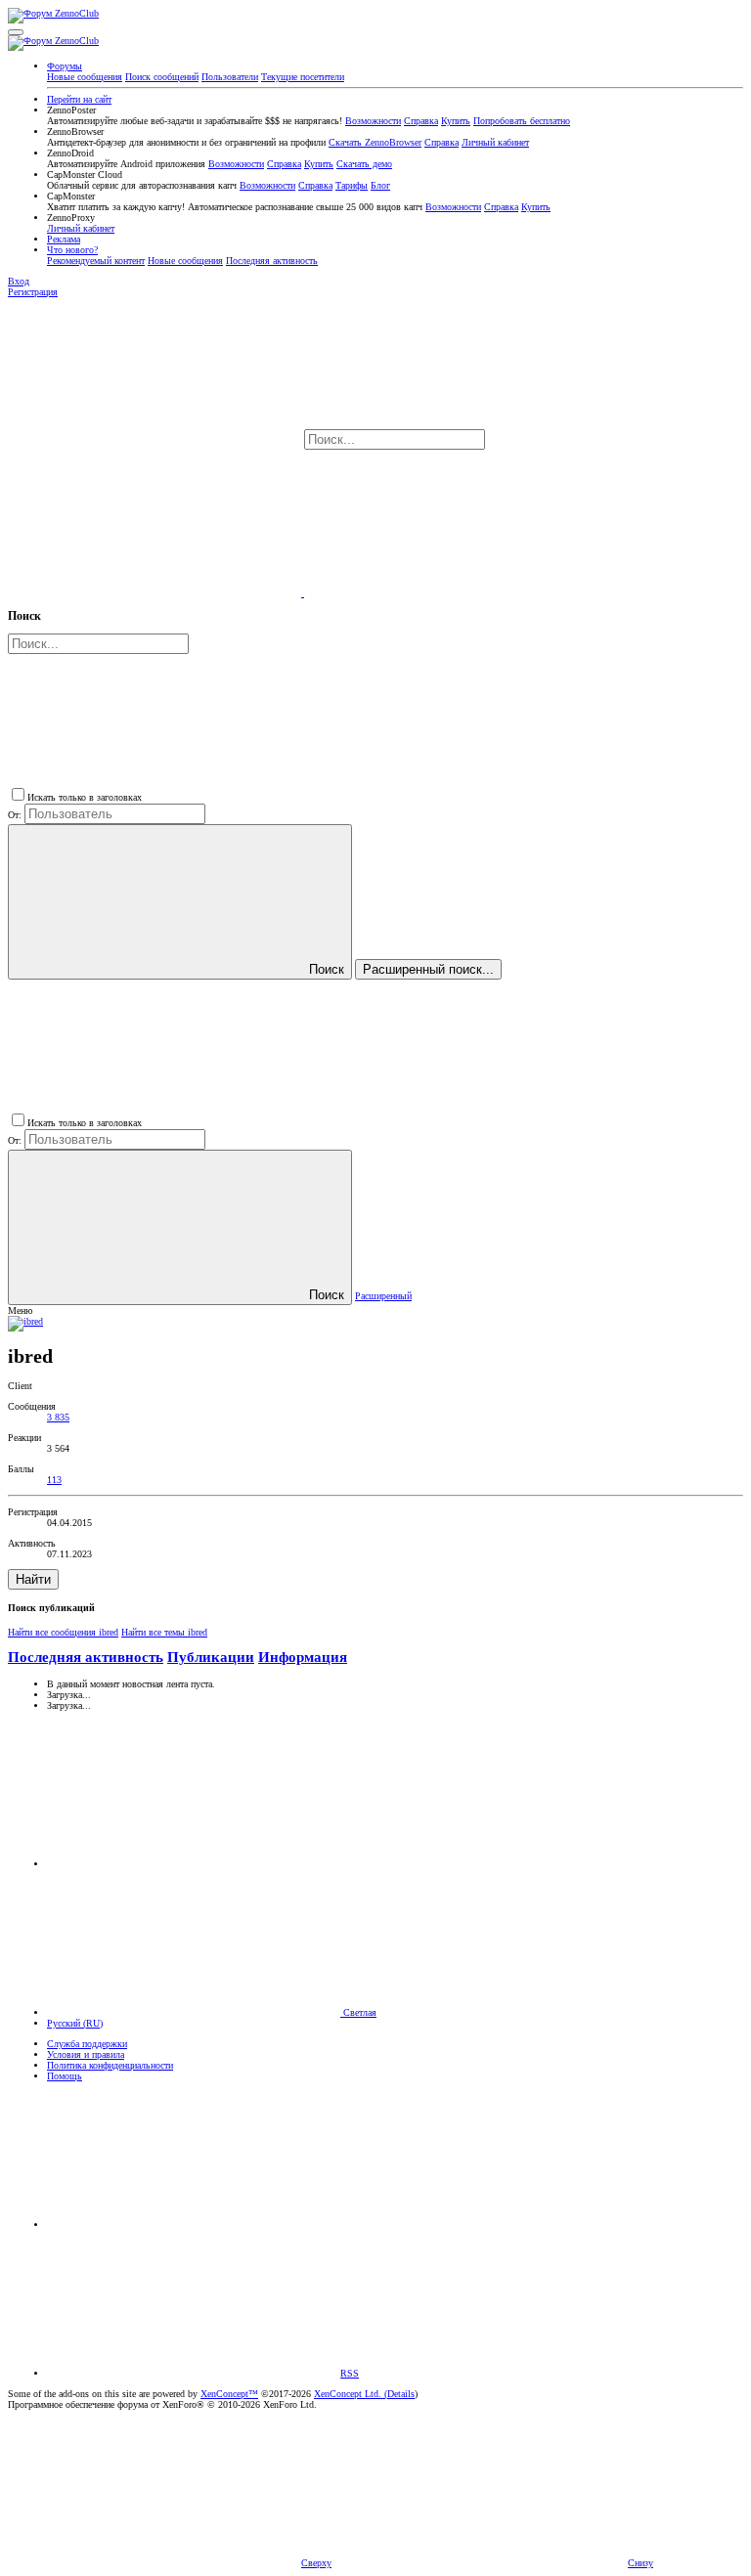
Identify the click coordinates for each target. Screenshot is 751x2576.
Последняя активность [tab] (86, 1657)
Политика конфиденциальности (110, 2065)
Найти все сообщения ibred (63, 1632)
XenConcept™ (229, 2394)
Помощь (65, 2076)
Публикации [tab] (211, 1657)
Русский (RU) (75, 2023)
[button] (16, 32)
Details (401, 2394)
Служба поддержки (87, 2044)
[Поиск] (156, 593)
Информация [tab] (303, 1657)
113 (54, 1480)
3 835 (58, 1417)
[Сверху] (194, 2225)
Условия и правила (86, 2054)
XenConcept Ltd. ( (351, 2394)
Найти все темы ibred (164, 1632)
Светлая (358, 2012)
